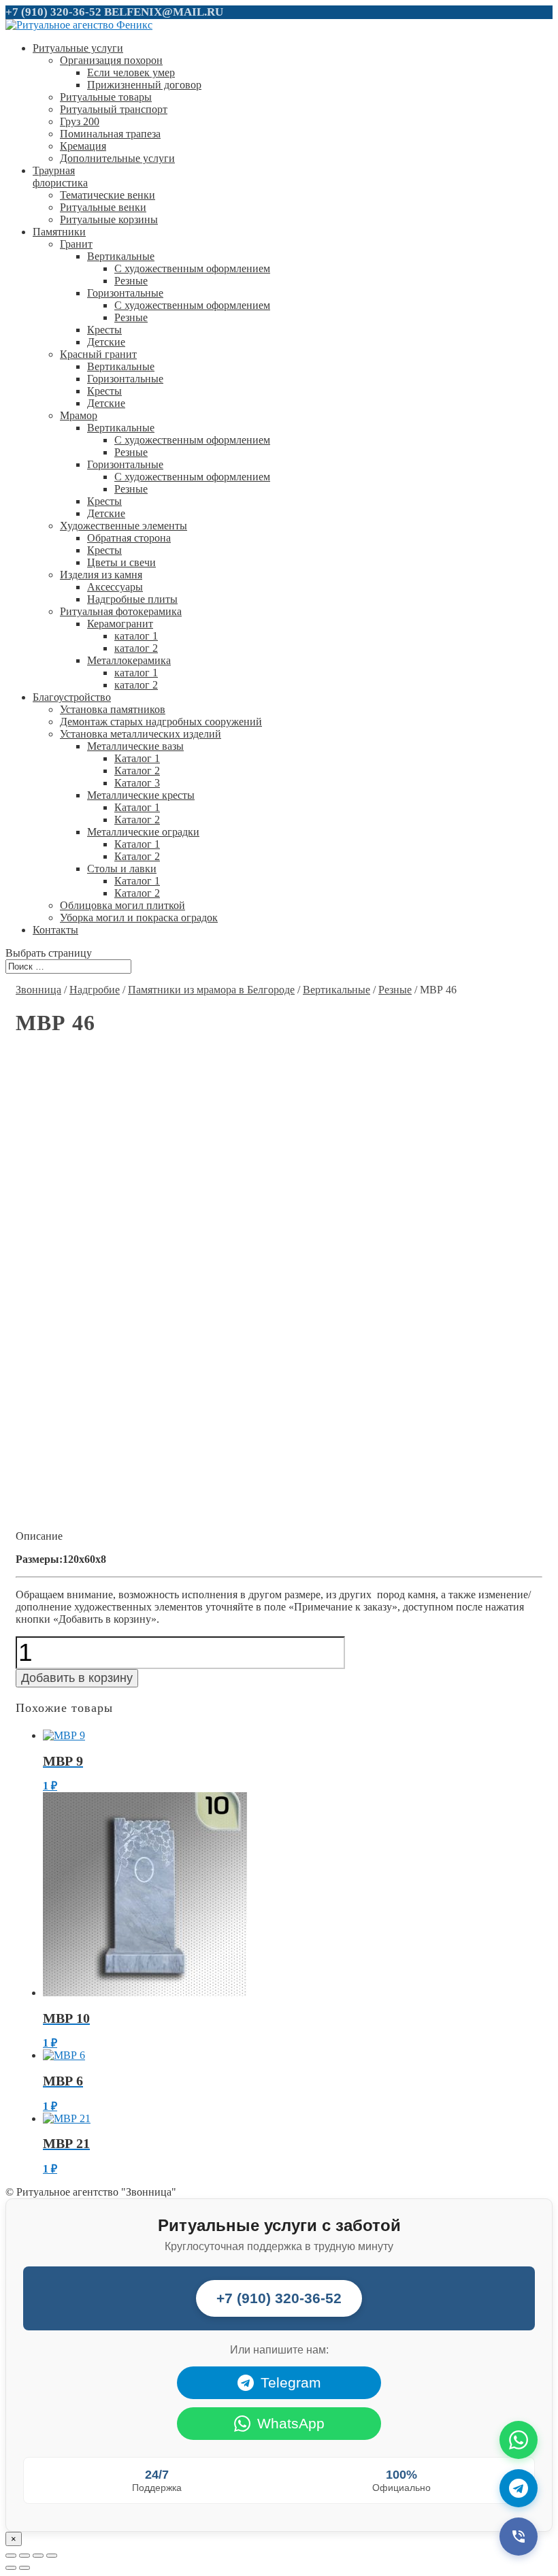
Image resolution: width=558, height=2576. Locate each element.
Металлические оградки (143, 832)
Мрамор (79, 415)
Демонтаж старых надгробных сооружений (161, 722)
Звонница (38, 990)
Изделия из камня (101, 575)
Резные (131, 281)
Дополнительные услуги (117, 158)
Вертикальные (121, 256)
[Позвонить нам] (519, 2537)
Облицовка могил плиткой (122, 905)
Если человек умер (131, 72)
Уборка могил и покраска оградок (139, 918)
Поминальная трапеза (110, 134)
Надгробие (95, 990)
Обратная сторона (129, 538)
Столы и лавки (122, 869)
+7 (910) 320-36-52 (53, 12)
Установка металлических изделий (141, 734)
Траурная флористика (60, 177)
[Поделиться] (24, 2556)
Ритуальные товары (106, 97)
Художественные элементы (124, 526)
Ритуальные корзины (109, 219)
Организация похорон (111, 60)
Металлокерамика (129, 660)
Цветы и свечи (121, 562)
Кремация (83, 146)
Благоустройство (72, 697)
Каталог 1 (137, 758)
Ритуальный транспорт (114, 109)
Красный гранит (98, 354)
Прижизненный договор (144, 85)
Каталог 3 (137, 783)
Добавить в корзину (77, 1678)
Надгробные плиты (132, 599)
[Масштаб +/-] (52, 2556)
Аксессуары (115, 587)
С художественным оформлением (192, 268)
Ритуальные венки (103, 207)
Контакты (55, 930)
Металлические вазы (135, 746)
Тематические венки (108, 195)
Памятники (59, 232)
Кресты (104, 330)
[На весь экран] (38, 2556)
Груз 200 (80, 121)
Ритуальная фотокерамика (121, 611)
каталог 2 (136, 648)
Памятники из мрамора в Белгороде (211, 990)
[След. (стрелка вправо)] (24, 2568)
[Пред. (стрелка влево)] (11, 2568)
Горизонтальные (125, 293)
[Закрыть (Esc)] (11, 2556)
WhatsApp (291, 2423)
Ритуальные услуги (78, 48)
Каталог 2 (137, 771)
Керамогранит (120, 624)
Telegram (291, 2382)
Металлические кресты (141, 795)
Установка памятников (113, 709)
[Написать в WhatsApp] (519, 2440)
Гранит (76, 244)
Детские (106, 342)
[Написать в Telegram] (519, 2488)
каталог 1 (136, 636)
